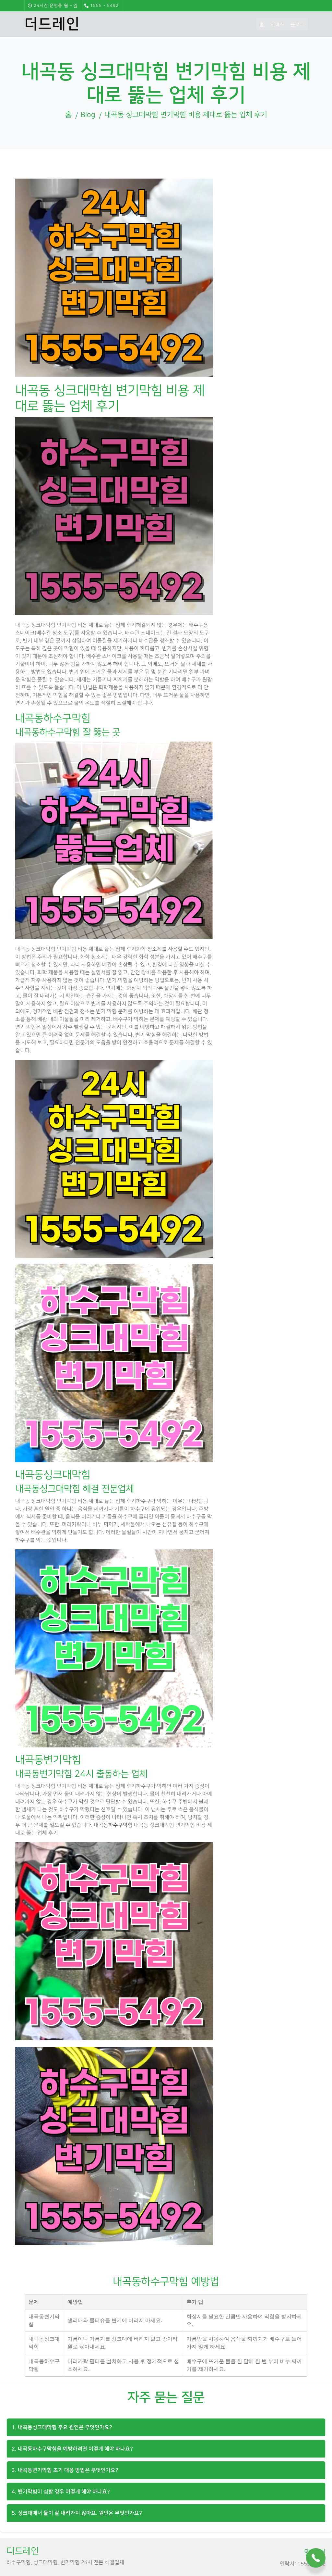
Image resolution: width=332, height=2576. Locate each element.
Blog (88, 115)
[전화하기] (316, 2557)
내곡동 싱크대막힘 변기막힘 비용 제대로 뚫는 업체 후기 (186, 115)
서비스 (278, 25)
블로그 (298, 25)
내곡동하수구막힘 (113, 1825)
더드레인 (52, 24)
